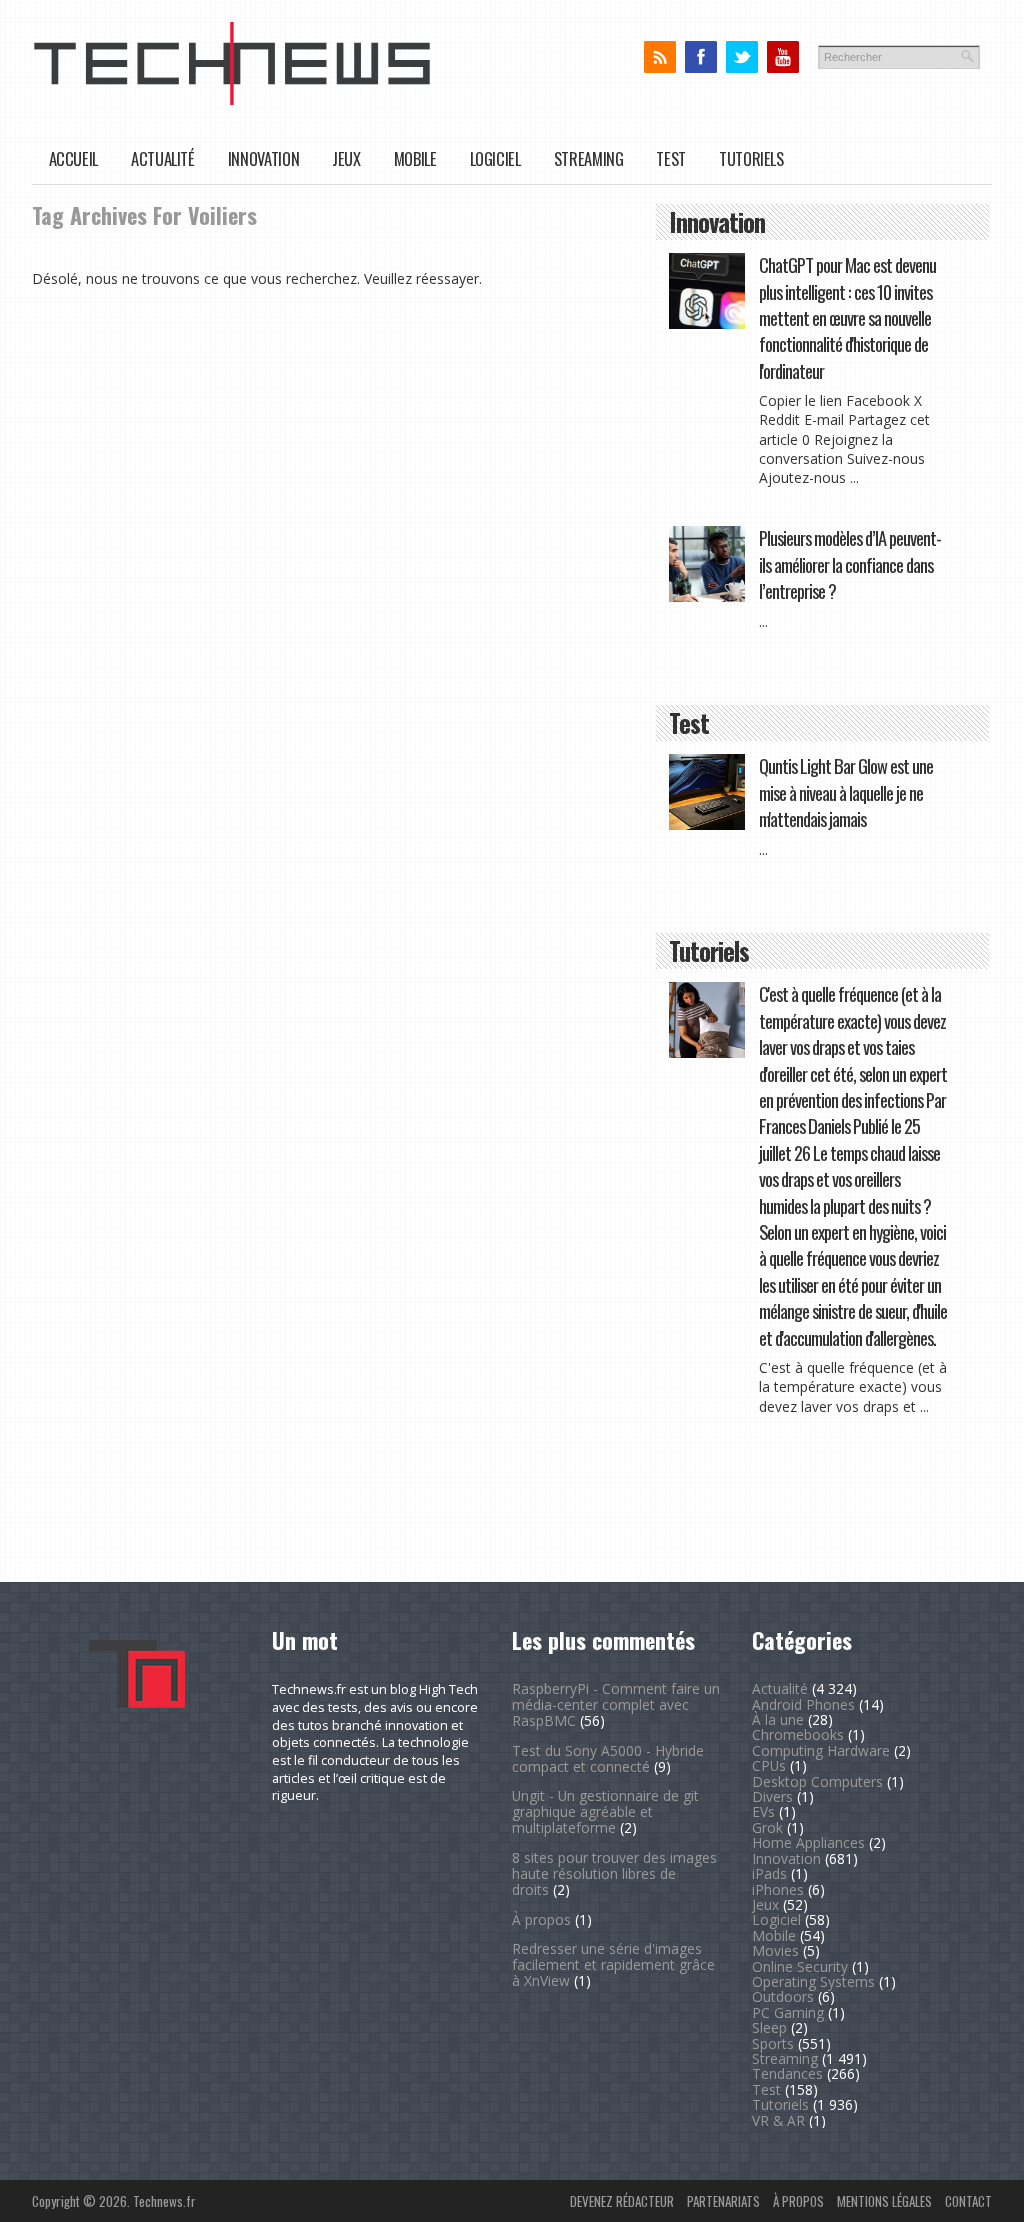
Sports (773, 2043)
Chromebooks (798, 1734)
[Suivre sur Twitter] (741, 57)
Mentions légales (884, 2201)
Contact (968, 2201)
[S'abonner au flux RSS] (659, 57)
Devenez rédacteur (622, 2201)
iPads (769, 1873)
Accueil (73, 158)
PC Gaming (788, 2012)
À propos (541, 1919)
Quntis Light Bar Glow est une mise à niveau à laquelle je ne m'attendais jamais (846, 792)
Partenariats (723, 2201)
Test (671, 158)
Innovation (263, 158)
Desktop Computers (817, 1781)
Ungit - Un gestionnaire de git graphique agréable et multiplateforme (605, 1811)
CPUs (769, 1765)
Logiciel (495, 158)
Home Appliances (808, 1842)
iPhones (778, 1889)
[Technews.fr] (232, 100)
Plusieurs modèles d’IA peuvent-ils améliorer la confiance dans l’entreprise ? (850, 564)
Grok (767, 1827)
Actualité (163, 158)
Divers (772, 1796)
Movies (775, 1950)
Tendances (787, 2073)
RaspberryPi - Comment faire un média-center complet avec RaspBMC (616, 1704)
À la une (778, 1719)
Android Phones (803, 1704)
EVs (763, 1811)
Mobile (415, 158)
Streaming (589, 158)
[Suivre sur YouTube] (782, 57)
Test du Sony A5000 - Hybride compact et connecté (608, 1758)
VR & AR (778, 2120)
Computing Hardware (821, 1750)
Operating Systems (813, 1981)
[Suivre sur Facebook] (700, 57)
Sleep (769, 2027)
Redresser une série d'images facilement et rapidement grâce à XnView (613, 1964)
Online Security (800, 1966)
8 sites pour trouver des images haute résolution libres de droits (614, 1873)
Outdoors (783, 1996)
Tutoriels (751, 158)
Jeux (346, 158)
